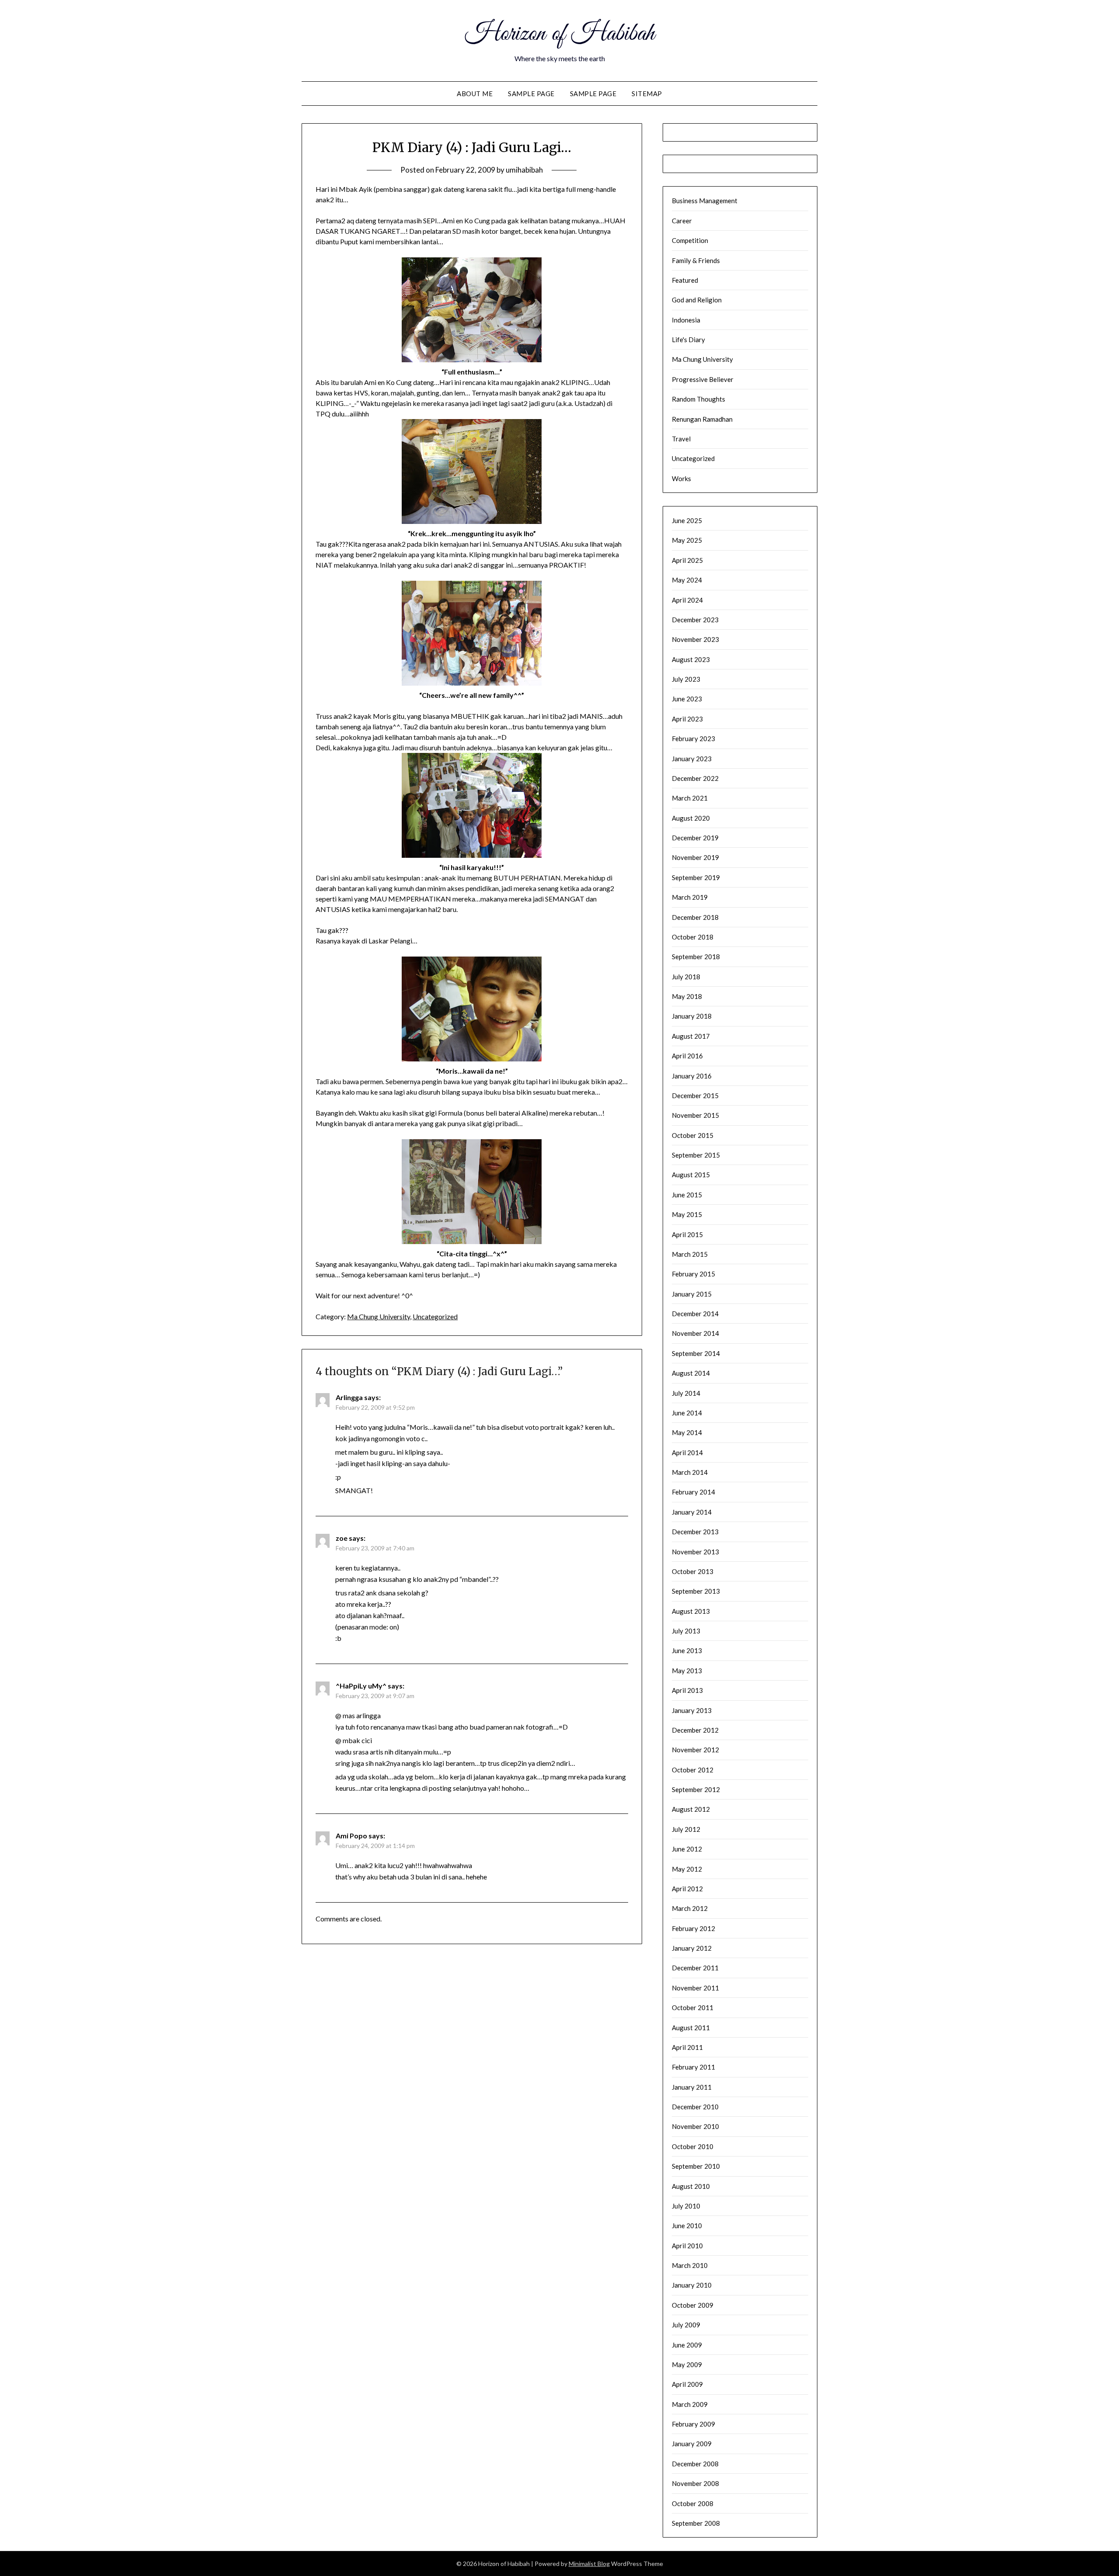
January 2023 (692, 759)
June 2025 (687, 520)
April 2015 (687, 1234)
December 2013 (695, 1532)
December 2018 (695, 917)
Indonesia (686, 320)
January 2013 (692, 1710)
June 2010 (687, 2226)
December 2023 (695, 620)
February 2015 (693, 1274)
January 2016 (692, 1076)
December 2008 (695, 2464)
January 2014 (692, 1512)
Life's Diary (688, 340)
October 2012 (693, 1770)
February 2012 (693, 1928)
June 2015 (687, 1195)
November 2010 (695, 2126)
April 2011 (687, 2047)
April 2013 (687, 1690)
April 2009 (687, 2384)
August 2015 (691, 1175)
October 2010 (693, 2146)
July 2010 (686, 2206)
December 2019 (695, 838)
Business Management (705, 201)
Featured (685, 280)
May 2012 (687, 1869)
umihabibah (524, 170)
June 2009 (687, 2345)
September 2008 (696, 2523)
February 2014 (693, 1492)
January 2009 (692, 2444)
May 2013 (687, 1671)
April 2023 (687, 719)
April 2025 (687, 560)
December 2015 (695, 1096)
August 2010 (691, 2186)
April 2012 (687, 1889)
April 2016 (687, 1056)
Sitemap (647, 94)
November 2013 (695, 1552)
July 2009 (686, 2325)
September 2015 (696, 1155)
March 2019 (690, 897)
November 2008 (695, 2483)
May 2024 (687, 580)
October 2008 (693, 2503)
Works (681, 478)
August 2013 (691, 1611)
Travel (681, 439)
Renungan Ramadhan (702, 419)
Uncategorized (435, 1316)
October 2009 (693, 2305)
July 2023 (686, 679)
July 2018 (686, 977)
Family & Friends (696, 260)
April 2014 (687, 1453)
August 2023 (691, 659)
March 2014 (690, 1472)
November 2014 (695, 1333)
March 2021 (690, 798)
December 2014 (695, 1314)
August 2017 (691, 1036)
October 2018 (693, 937)
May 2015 (687, 1214)
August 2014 (691, 1373)
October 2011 (693, 2007)
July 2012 (686, 1829)
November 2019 (695, 857)
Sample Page (531, 94)
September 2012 (696, 1789)
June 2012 (687, 1849)
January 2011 (692, 2087)
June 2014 (687, 1413)
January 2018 (692, 1016)
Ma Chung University (379, 1316)
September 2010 (696, 2166)
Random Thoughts (699, 399)
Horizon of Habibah (560, 34)
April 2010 (687, 2246)
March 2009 (690, 2404)
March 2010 (690, 2265)
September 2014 (696, 1353)
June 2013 (687, 1650)
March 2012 (690, 1908)
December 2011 (695, 1968)
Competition (690, 240)
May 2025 (687, 540)
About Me (475, 94)
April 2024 (687, 600)
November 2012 (695, 1750)
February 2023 (693, 738)
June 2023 (687, 699)
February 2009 (693, 2424)
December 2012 (695, 1730)
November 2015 (695, 1115)
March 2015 (690, 1254)
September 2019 (696, 877)
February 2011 (693, 2067)
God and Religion (697, 300)
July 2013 (686, 1631)
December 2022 (695, 778)
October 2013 (693, 1571)
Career (682, 221)
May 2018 (687, 996)
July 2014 (686, 1393)
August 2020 (691, 818)
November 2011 (695, 1988)
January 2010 (692, 2285)
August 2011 (691, 2028)
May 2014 (687, 1432)
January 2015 (692, 1294)
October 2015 (693, 1135)
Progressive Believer (703, 379)
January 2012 (692, 1948)
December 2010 (695, 2107)
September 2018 (696, 957)
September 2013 (696, 1591)
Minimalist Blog (589, 2564)
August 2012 (691, 1809)
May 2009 (687, 2365)
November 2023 (695, 639)
